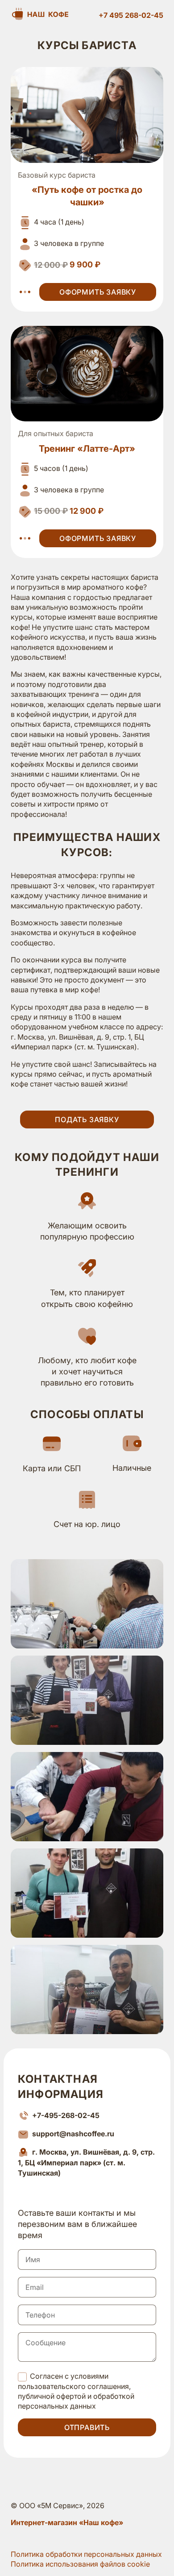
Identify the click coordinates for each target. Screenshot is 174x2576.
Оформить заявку (98, 292)
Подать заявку (87, 1119)
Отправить (87, 2427)
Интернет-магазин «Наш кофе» (67, 2522)
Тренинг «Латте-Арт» (87, 449)
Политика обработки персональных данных (86, 2554)
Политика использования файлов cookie (80, 2564)
